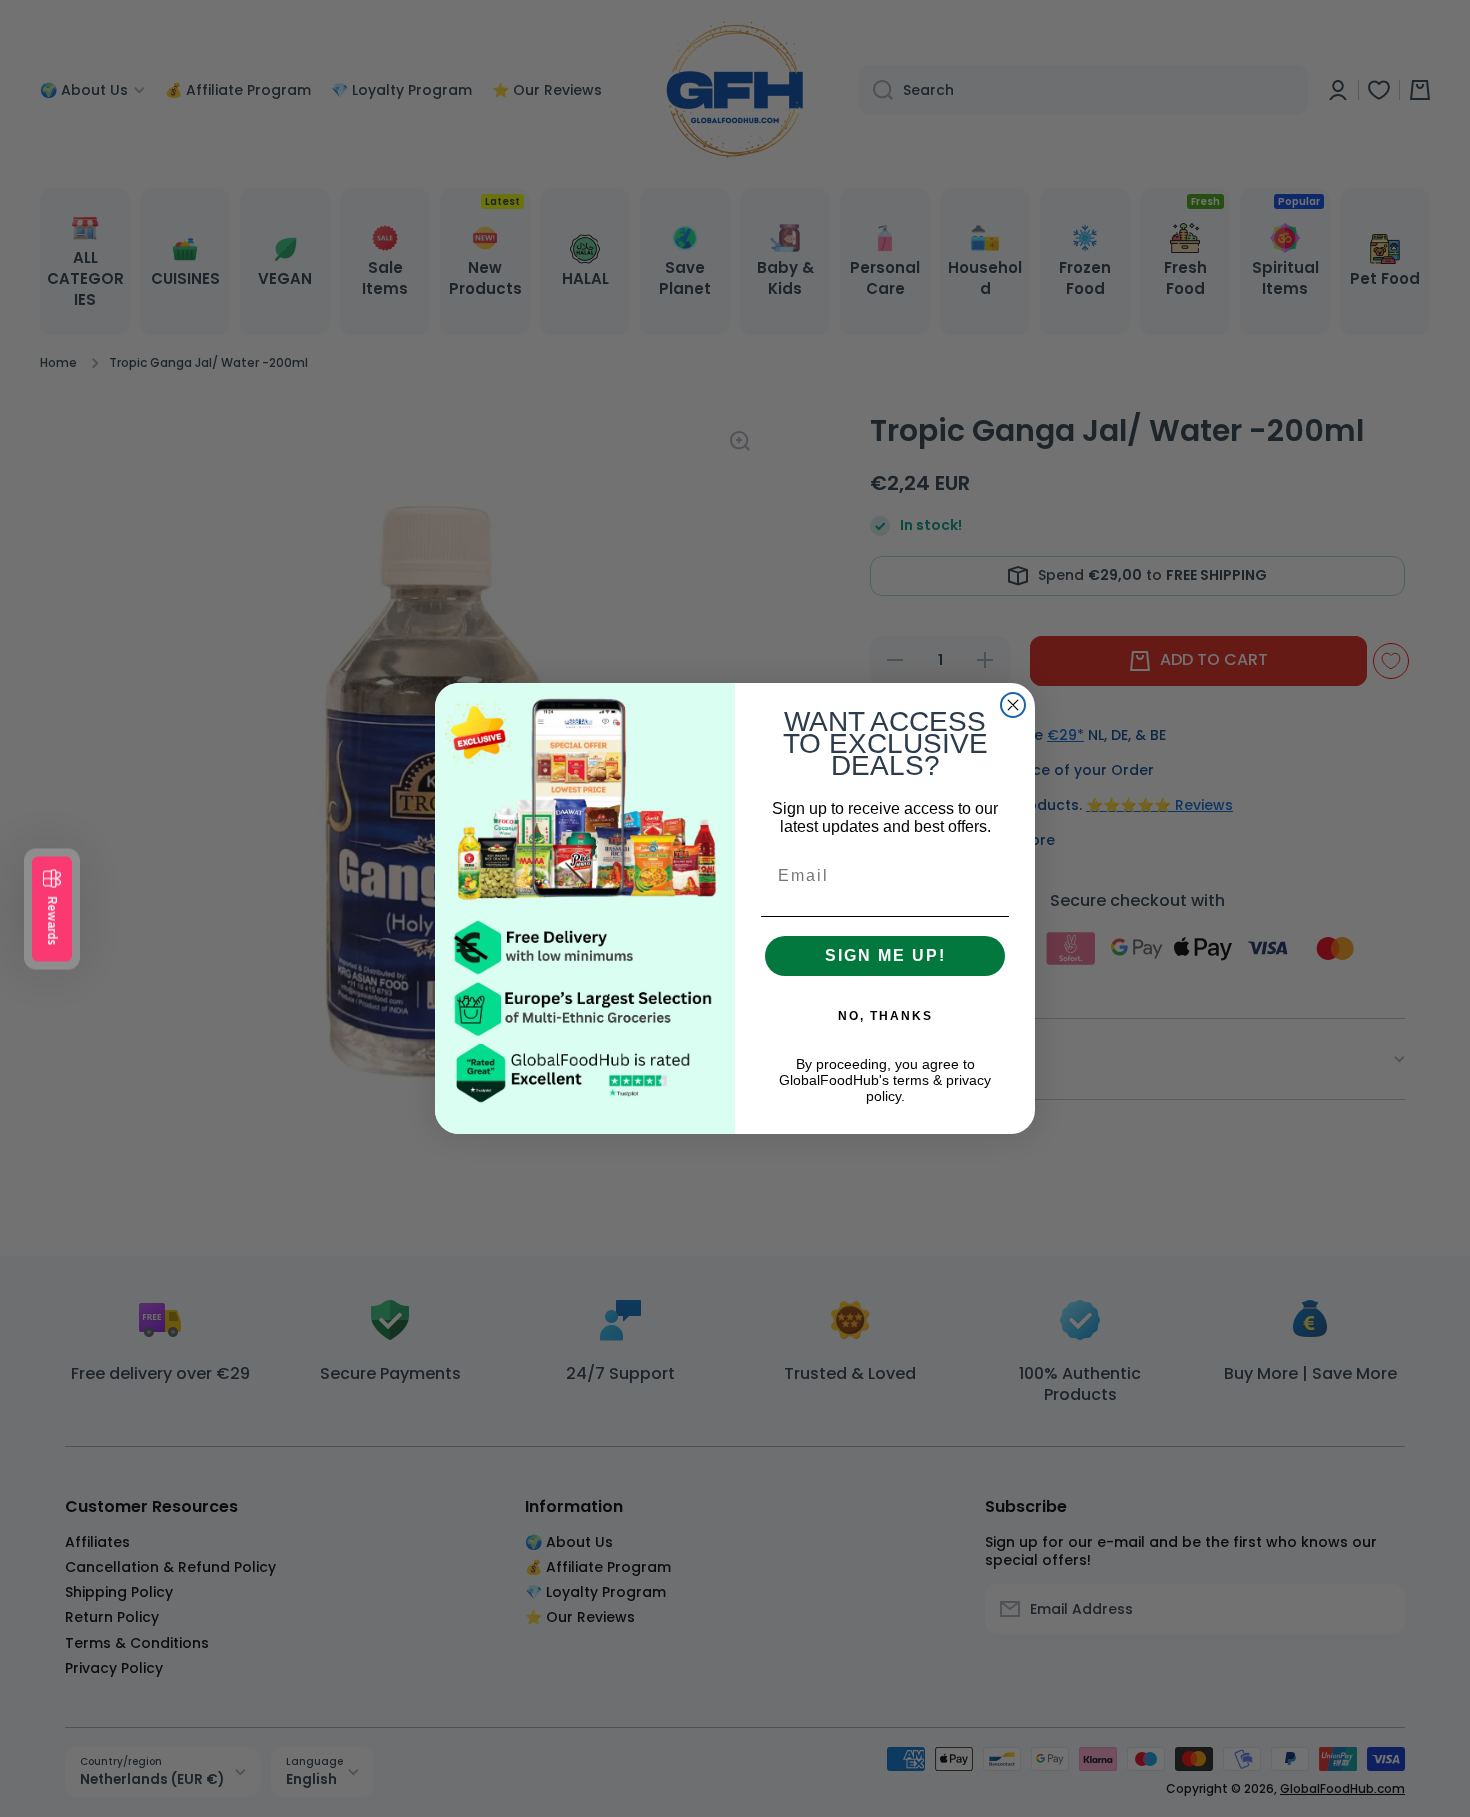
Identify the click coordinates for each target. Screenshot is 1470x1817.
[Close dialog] (1013, 705)
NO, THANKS (885, 1016)
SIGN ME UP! (885, 955)
